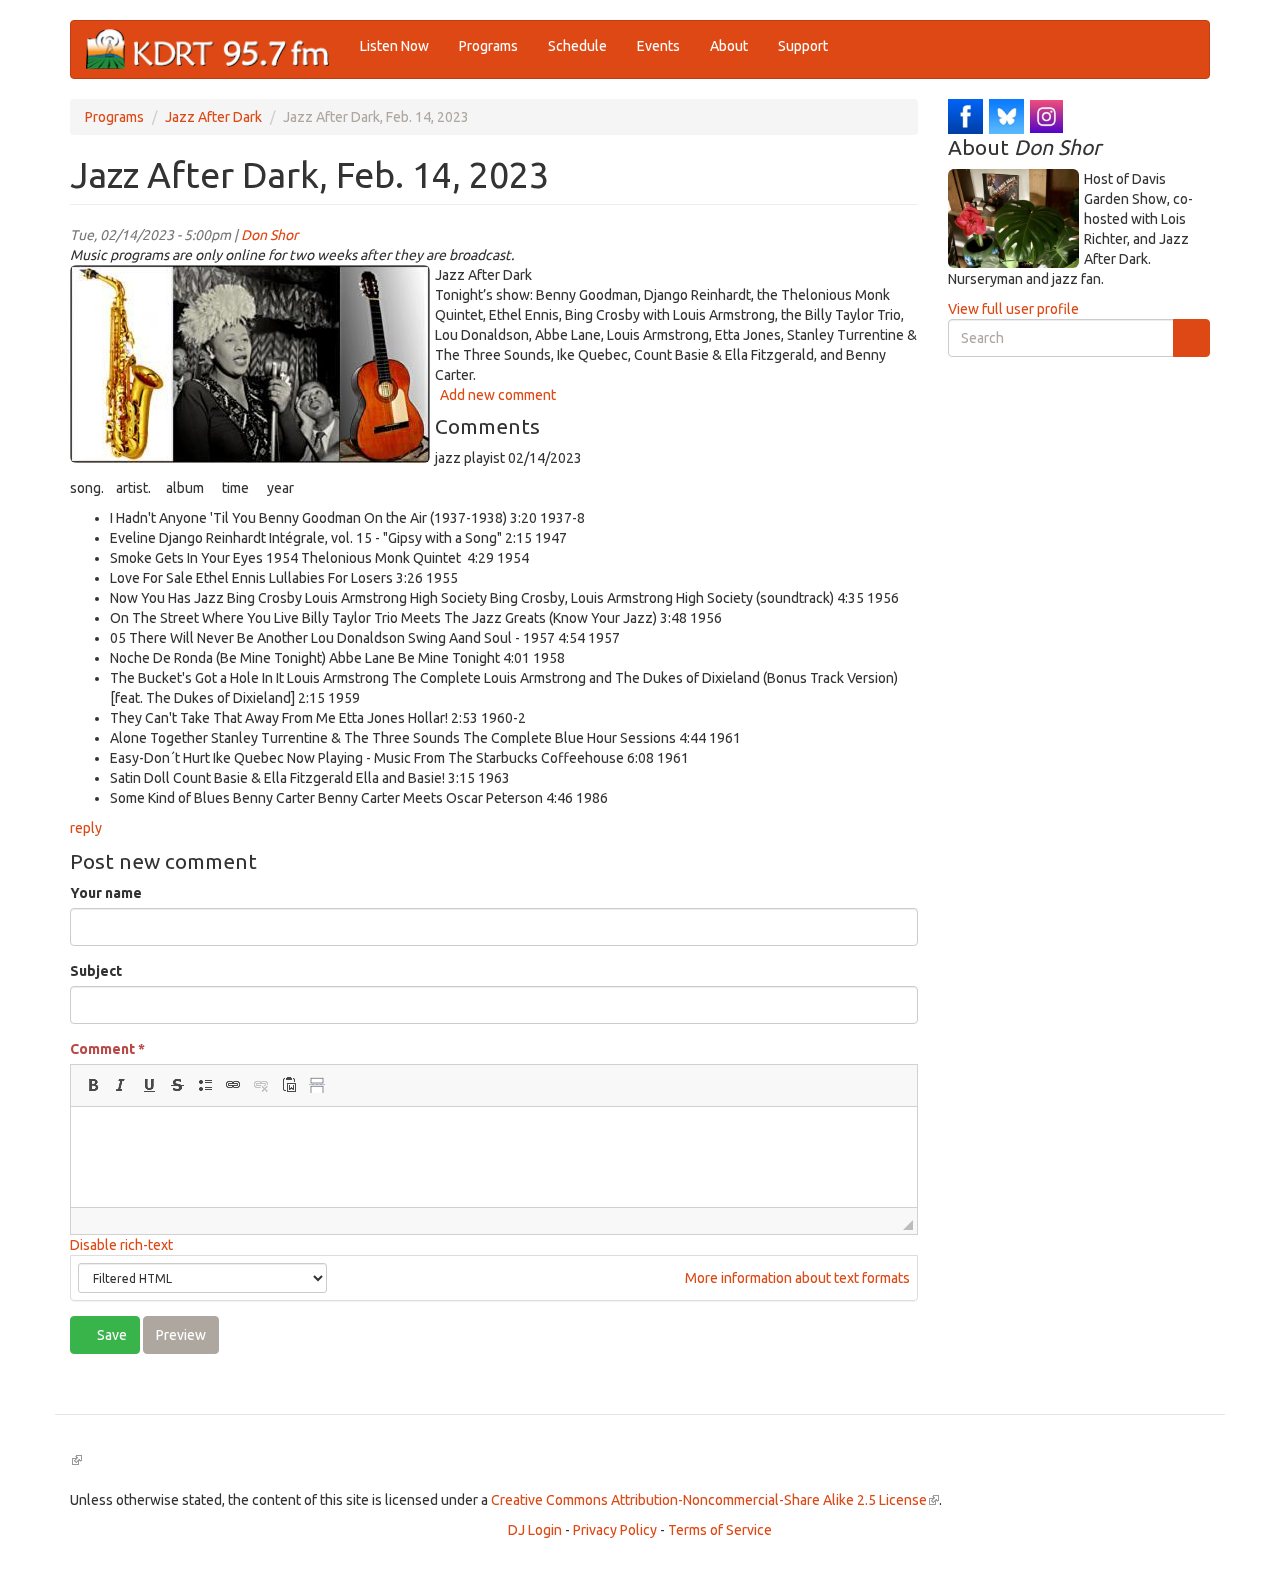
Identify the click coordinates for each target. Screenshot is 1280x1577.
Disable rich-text (121, 1245)
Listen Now (394, 46)
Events (658, 46)
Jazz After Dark (213, 117)
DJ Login (535, 1530)
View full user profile (1013, 309)
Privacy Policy (615, 1530)
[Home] (215, 49)
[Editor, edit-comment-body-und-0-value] (494, 1157)
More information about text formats (796, 1278)
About (729, 46)
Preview (181, 1335)
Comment (107, 1049)
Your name (106, 893)
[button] (93, 1085)
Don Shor (269, 235)
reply (86, 828)
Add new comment (498, 395)
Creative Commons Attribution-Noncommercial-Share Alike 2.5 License (715, 1500)
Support (803, 46)
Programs (488, 46)
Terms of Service (720, 1530)
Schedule (577, 46)
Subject (96, 971)
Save (110, 1335)
